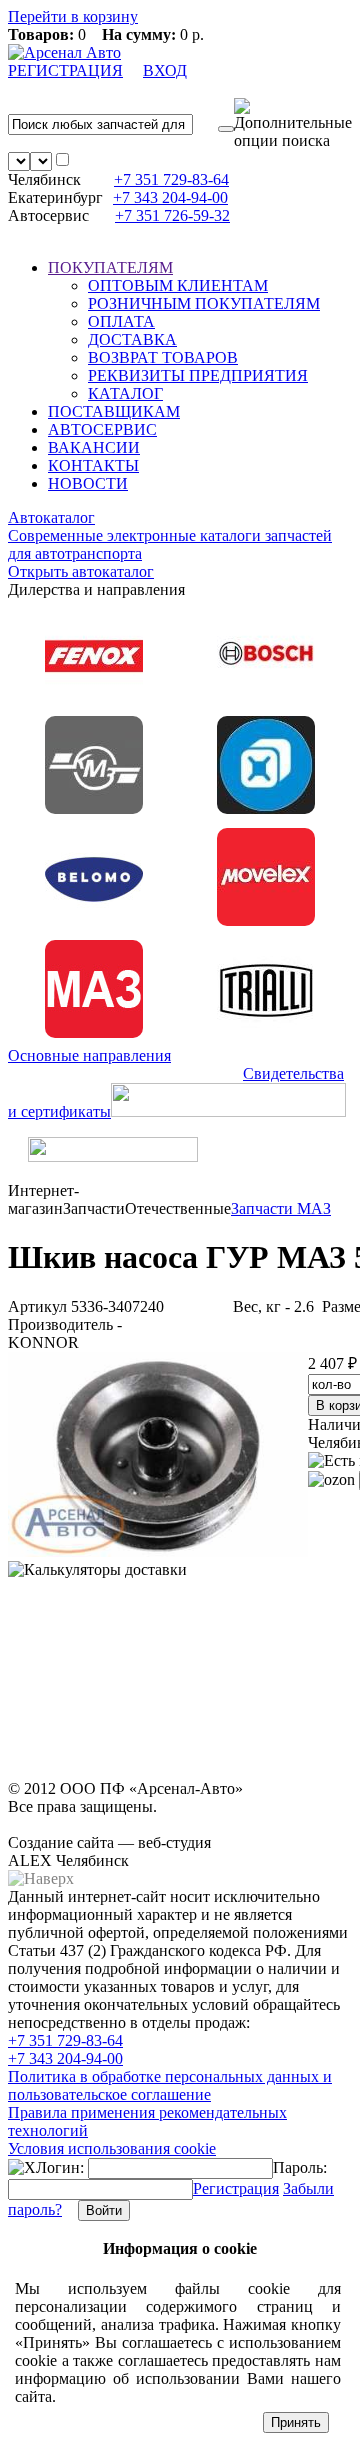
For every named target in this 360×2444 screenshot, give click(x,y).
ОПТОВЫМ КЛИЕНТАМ (178, 285)
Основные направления (89, 1055)
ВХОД (165, 70)
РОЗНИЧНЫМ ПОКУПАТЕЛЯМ (204, 303)
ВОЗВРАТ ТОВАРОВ (163, 357)
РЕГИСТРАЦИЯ (65, 70)
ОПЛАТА (121, 321)
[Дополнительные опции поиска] (293, 124)
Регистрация (236, 2188)
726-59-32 (172, 215)
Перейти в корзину (73, 16)
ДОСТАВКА (132, 339)
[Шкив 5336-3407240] (158, 1551)
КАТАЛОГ (125, 393)
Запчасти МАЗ (281, 1208)
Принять (296, 2422)
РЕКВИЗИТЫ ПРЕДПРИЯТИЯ (198, 375)
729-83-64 (171, 179)
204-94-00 (170, 197)
